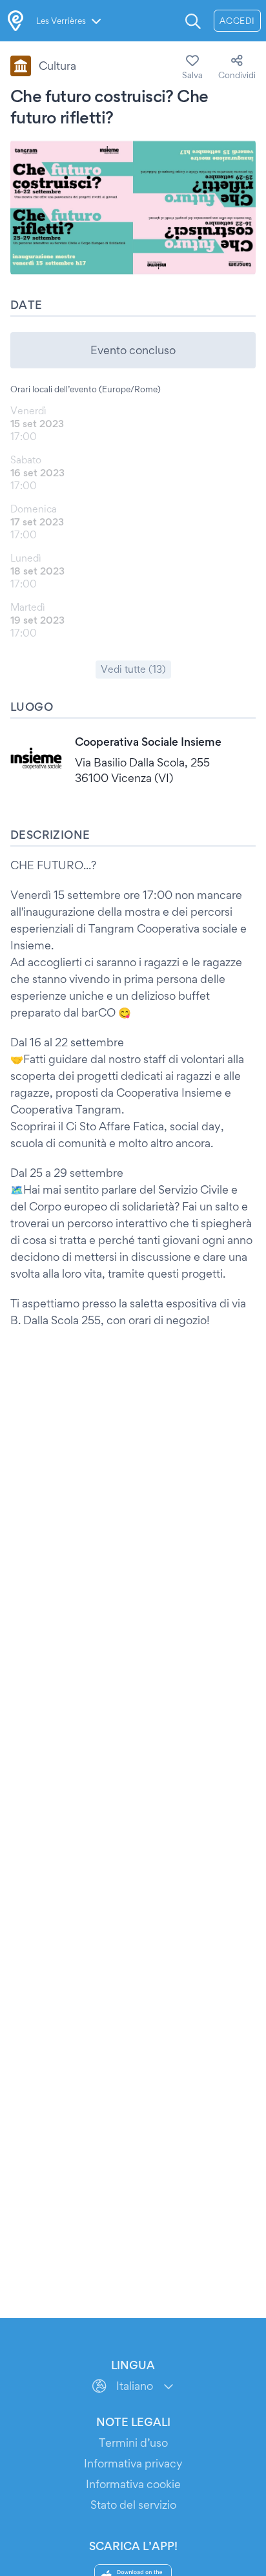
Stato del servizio (133, 2505)
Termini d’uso (133, 2443)
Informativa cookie (133, 2484)
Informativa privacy (133, 2463)
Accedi (237, 21)
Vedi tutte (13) (133, 669)
